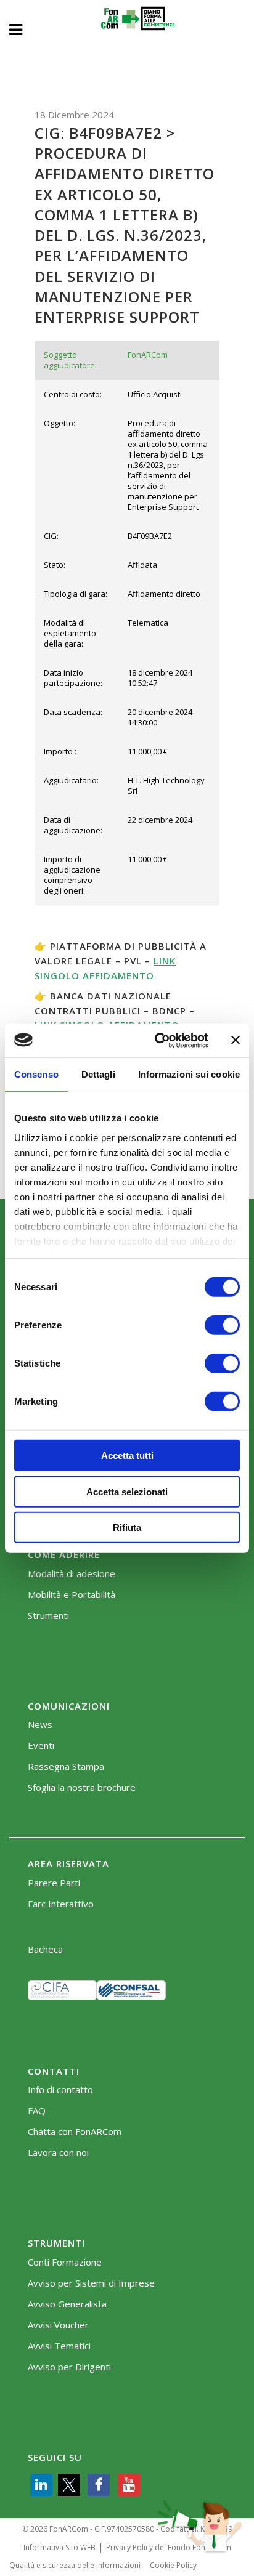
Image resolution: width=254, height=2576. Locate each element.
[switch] (222, 1325)
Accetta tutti (127, 1456)
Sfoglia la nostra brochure (82, 1787)
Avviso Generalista (67, 2304)
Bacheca (45, 1949)
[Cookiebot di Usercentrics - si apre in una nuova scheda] (157, 1040)
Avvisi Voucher (58, 2325)
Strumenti (48, 1616)
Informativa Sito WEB (59, 2547)
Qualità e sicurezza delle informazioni (75, 2565)
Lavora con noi (58, 2153)
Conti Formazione (65, 2262)
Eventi (41, 1746)
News (40, 1725)
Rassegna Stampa (66, 1766)
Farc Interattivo (61, 1904)
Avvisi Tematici (59, 2346)
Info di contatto (60, 2090)
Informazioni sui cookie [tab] (189, 1074)
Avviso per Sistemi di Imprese (91, 2283)
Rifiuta (127, 1528)
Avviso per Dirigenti (69, 2367)
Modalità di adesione (72, 1574)
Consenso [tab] (36, 1074)
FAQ (37, 2111)
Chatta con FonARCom (75, 2132)
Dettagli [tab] (98, 1074)
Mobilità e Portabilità (72, 1595)
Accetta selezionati (127, 1491)
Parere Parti (54, 1883)
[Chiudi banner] (236, 1040)
